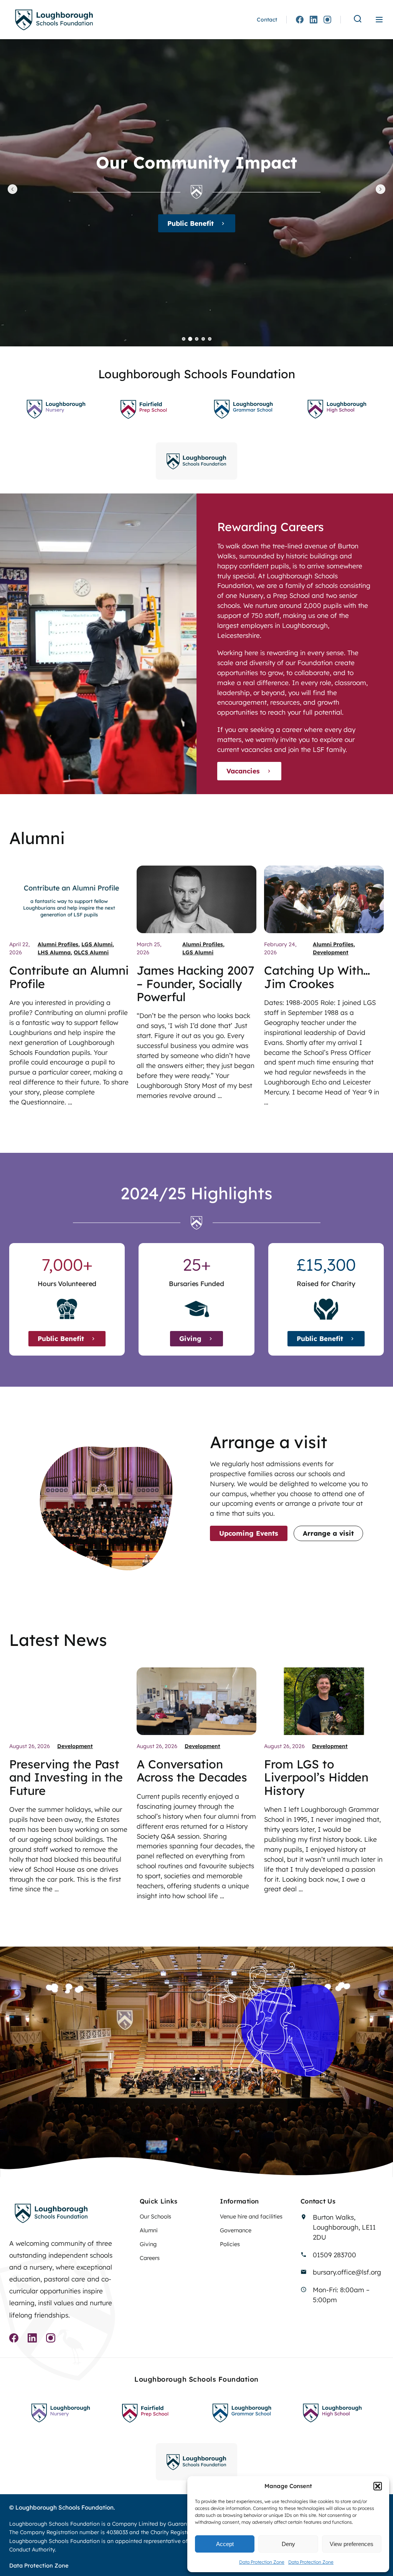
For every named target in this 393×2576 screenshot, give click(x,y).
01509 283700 (334, 2255)
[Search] (358, 19)
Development (331, 952)
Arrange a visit (328, 1533)
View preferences (352, 2544)
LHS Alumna (54, 952)
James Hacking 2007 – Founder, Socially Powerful (196, 984)
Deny (288, 2544)
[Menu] (379, 20)
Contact (267, 20)
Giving (190, 223)
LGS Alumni (97, 944)
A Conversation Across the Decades (192, 1771)
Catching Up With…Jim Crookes (317, 977)
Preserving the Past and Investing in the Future (66, 1777)
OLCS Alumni (91, 952)
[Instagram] (327, 20)
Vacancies (243, 771)
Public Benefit (61, 1338)
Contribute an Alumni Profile (69, 977)
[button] (378, 2486)
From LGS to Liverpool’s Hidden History (316, 1777)
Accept (225, 2544)
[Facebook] (300, 20)
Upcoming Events (249, 1533)
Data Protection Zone (262, 2562)
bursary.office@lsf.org (347, 2272)
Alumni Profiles (58, 944)
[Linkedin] (314, 20)
